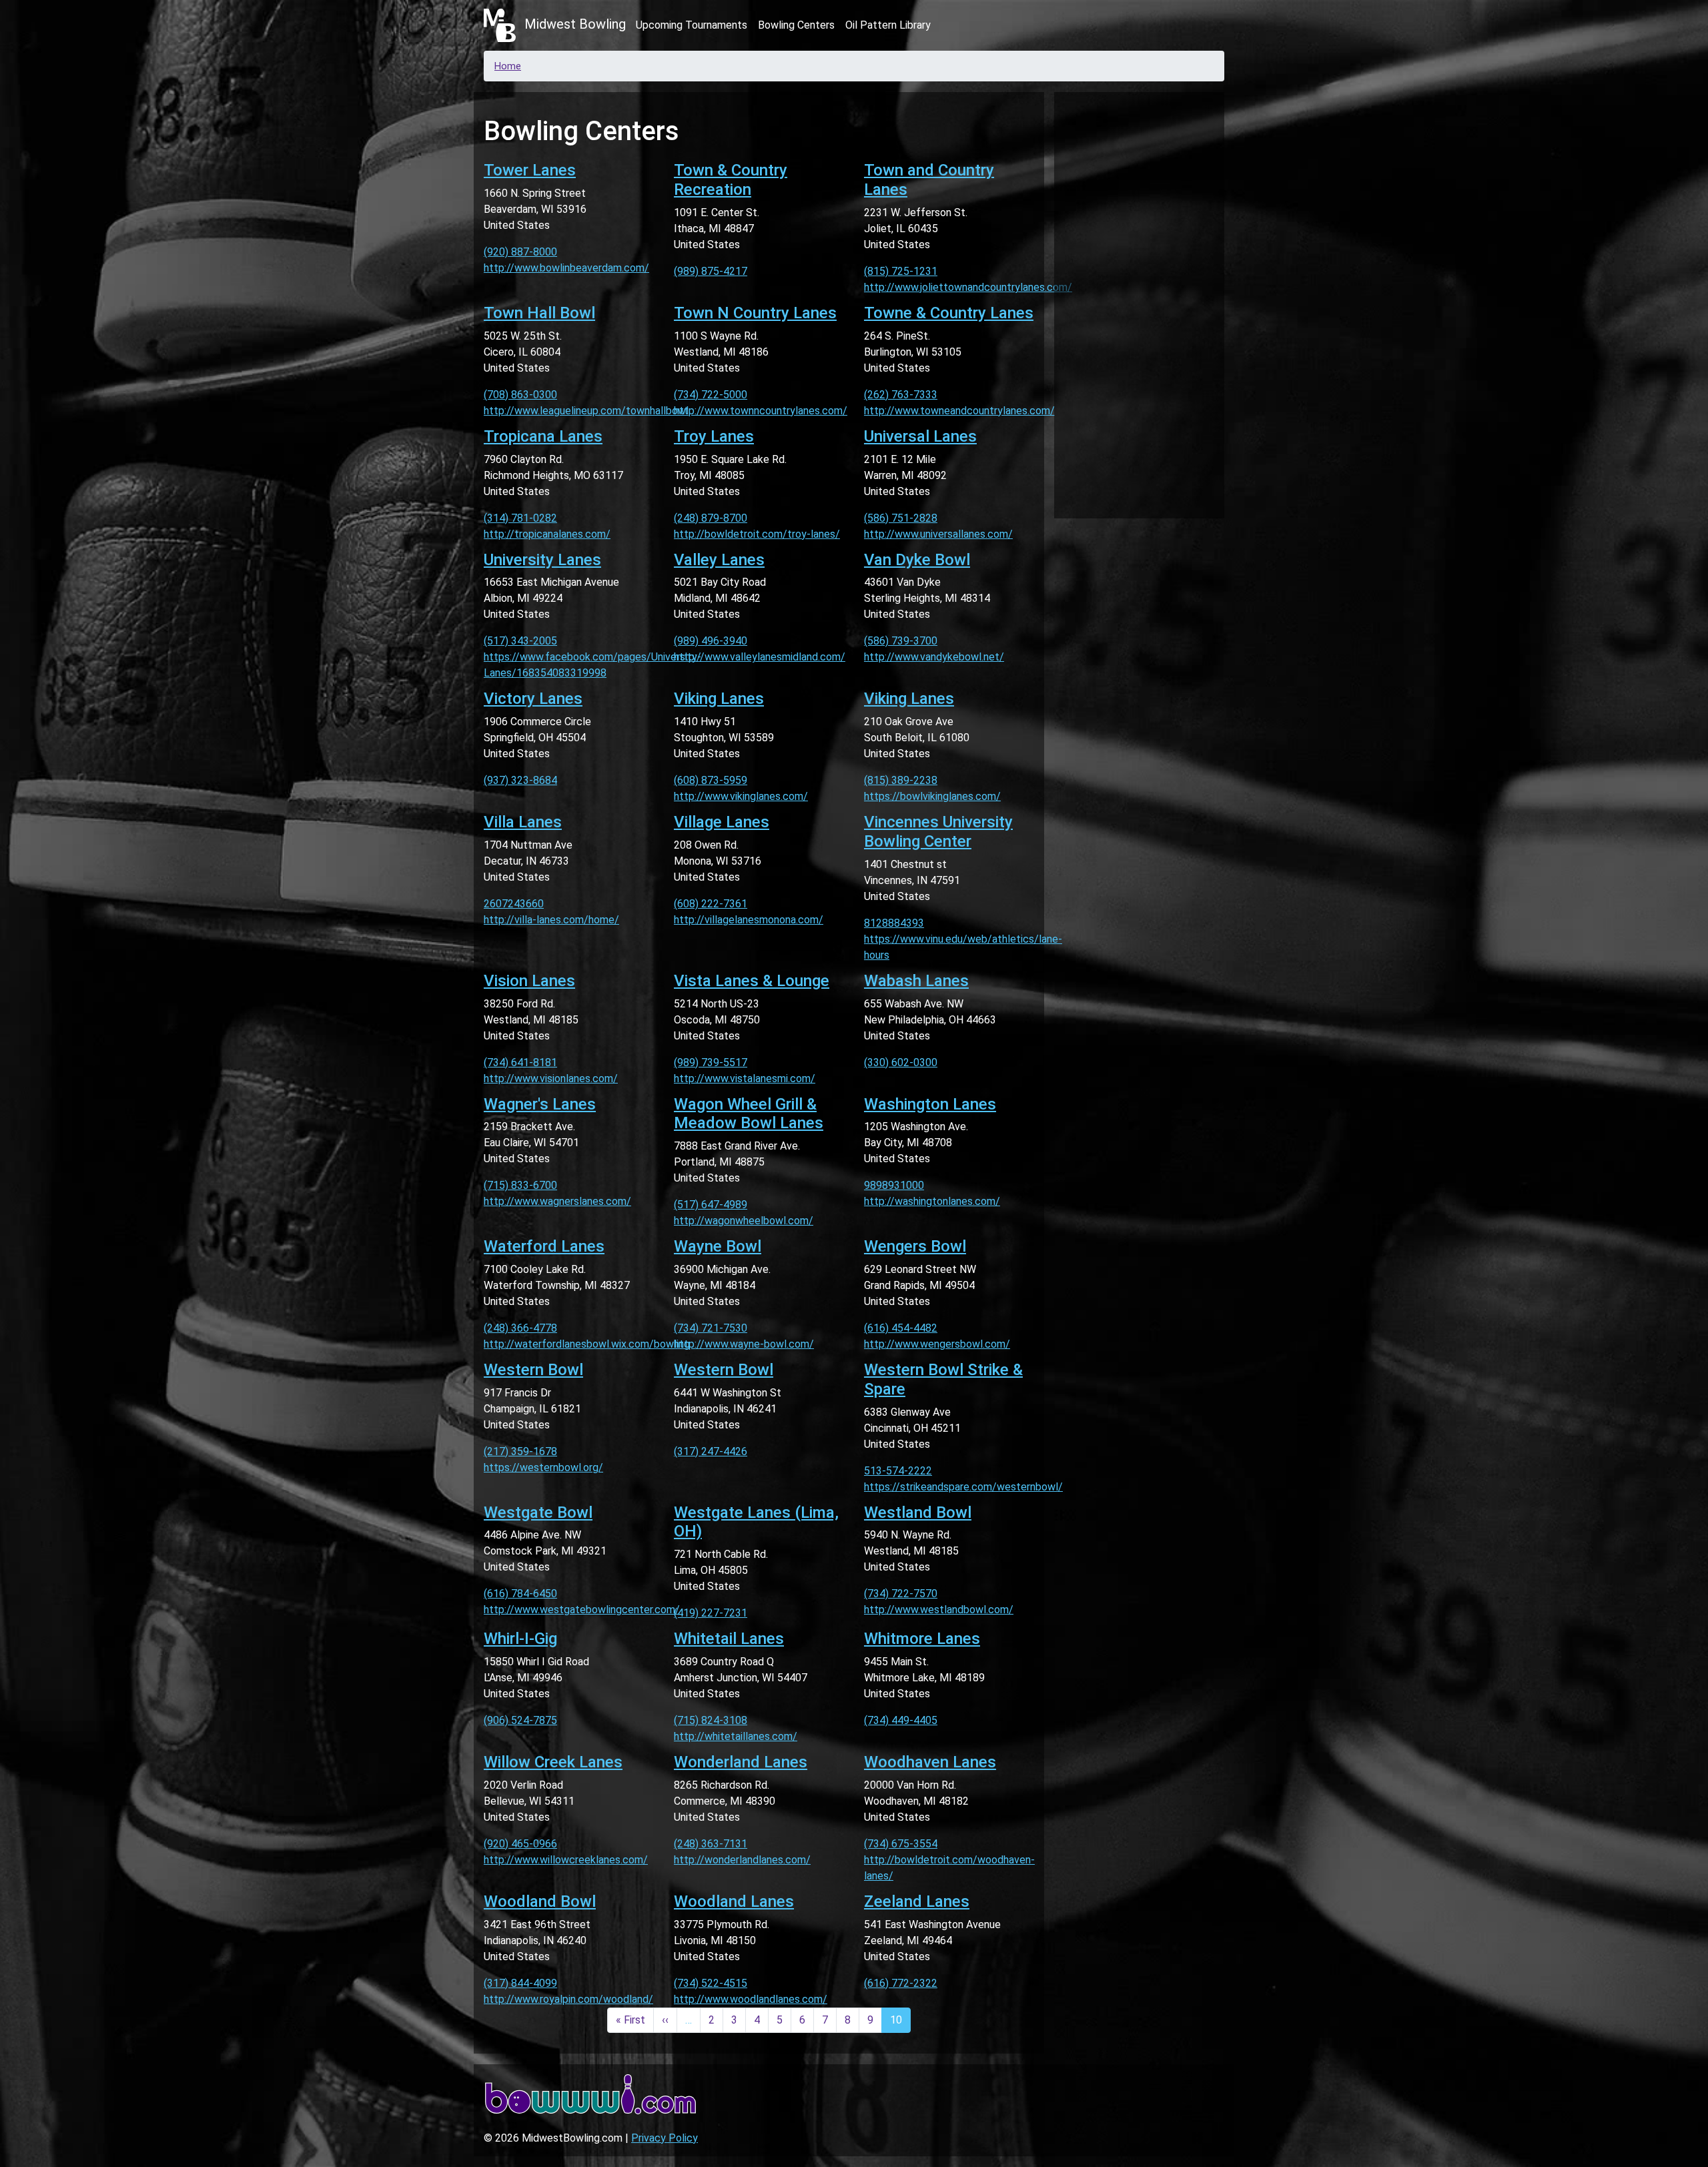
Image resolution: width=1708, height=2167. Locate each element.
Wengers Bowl (915, 1246)
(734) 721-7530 (711, 1328)
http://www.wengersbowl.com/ (937, 1344)
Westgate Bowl (538, 1512)
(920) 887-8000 (520, 252)
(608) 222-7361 (711, 904)
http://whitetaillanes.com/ (736, 1736)
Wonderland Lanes (741, 1762)
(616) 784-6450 (520, 1594)
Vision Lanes (529, 981)
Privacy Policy (665, 2138)
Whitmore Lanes (922, 1639)
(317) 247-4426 (711, 1451)
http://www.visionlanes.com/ (551, 1078)
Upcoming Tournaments (692, 25)
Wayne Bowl (718, 1246)
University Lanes (542, 560)
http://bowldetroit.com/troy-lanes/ (757, 534)
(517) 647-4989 (711, 1205)
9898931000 (894, 1185)
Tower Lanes (530, 170)
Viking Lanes (719, 699)
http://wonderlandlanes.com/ (742, 1860)
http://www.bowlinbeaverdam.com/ (566, 268)
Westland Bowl (918, 1512)
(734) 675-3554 (901, 1844)
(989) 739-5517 (711, 1062)
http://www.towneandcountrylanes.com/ (959, 411)
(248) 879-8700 (711, 518)
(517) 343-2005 (520, 641)
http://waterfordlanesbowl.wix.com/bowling (587, 1344)
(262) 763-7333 (901, 395)
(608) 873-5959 (711, 780)
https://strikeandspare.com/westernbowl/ (963, 1487)
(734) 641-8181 (520, 1062)
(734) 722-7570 (901, 1594)
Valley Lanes (719, 560)
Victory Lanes (533, 699)
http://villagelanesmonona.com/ (749, 920)
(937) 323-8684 (520, 780)
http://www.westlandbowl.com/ (939, 1610)
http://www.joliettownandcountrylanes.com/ (968, 287)
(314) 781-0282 (520, 518)
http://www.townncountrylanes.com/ (761, 411)
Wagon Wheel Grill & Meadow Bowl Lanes (749, 1114)
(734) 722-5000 (711, 395)
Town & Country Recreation (731, 180)
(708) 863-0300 (520, 395)
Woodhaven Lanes (930, 1762)
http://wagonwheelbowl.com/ (744, 1221)
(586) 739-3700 (901, 641)
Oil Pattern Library (888, 25)
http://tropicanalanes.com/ (547, 534)
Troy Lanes (714, 436)
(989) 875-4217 (711, 271)
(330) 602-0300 (901, 1062)
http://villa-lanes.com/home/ (551, 920)
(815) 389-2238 (901, 780)
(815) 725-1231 (901, 271)
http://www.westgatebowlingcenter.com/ (582, 1610)
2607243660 (514, 904)
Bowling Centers (796, 25)
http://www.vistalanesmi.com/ (745, 1078)
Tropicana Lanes (543, 436)
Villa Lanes (523, 822)
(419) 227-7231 (711, 1613)
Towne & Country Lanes (949, 313)
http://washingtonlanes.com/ (932, 1201)
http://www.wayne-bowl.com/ (744, 1344)
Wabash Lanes (916, 981)
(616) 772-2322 (901, 1983)
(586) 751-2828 (901, 518)
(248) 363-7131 (711, 1844)
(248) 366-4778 (520, 1328)
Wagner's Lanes (540, 1104)
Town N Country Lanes (755, 313)
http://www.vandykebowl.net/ (934, 657)
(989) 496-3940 (711, 641)
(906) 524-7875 (520, 1720)
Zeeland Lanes (917, 1901)
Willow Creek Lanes (553, 1762)
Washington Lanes (930, 1104)
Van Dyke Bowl (917, 560)
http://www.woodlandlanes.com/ (751, 1999)
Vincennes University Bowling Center (938, 832)
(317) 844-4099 (520, 1983)
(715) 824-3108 (711, 1720)
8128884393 (894, 923)
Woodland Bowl (540, 1901)
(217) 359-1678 (520, 1451)
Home (508, 66)
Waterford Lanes (544, 1246)
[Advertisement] (1139, 303)
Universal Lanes (920, 436)
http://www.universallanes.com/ (938, 534)
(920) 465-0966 (520, 1844)
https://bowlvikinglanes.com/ (932, 796)
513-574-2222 (898, 1471)
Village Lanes (722, 822)
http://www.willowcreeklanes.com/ (566, 1860)
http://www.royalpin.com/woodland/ (568, 1999)
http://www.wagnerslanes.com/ (557, 1201)
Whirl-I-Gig (520, 1639)
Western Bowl (533, 1370)
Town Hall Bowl (539, 313)
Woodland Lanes (734, 1901)
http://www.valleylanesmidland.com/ (760, 657)
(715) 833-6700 (520, 1185)
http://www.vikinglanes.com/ (741, 796)
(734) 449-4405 (901, 1720)
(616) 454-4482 (901, 1328)
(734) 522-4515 (711, 1983)
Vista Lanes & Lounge (752, 981)
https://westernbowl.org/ (543, 1467)
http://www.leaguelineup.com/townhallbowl (586, 411)
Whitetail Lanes (729, 1639)
